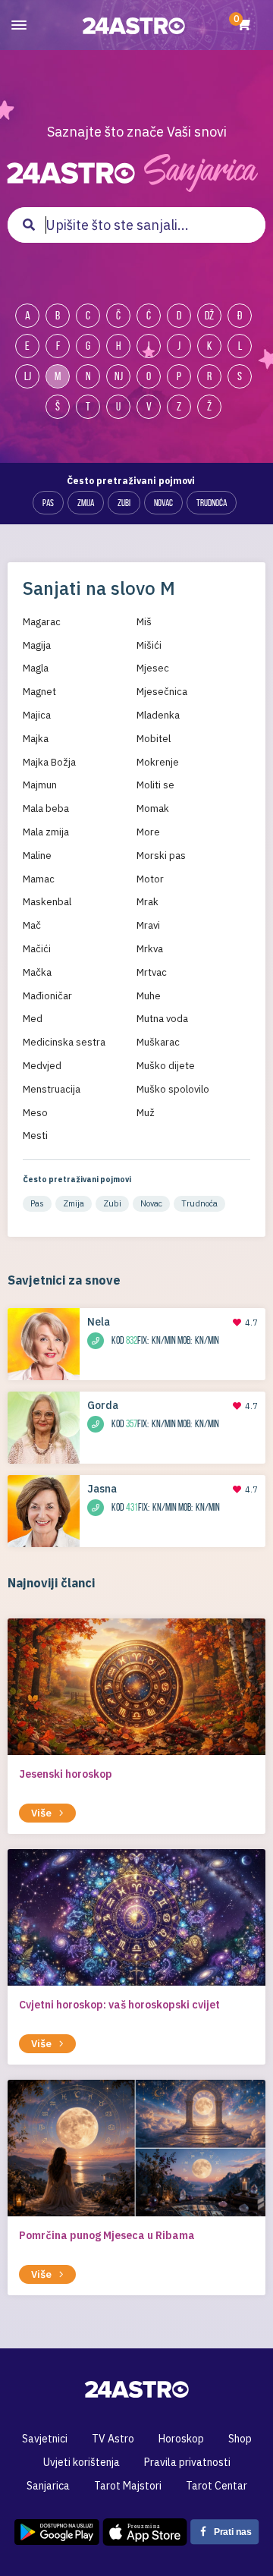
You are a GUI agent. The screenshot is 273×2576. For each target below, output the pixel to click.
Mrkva (150, 949)
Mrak (147, 902)
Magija (37, 645)
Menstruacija (52, 1089)
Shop (240, 2439)
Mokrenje (158, 762)
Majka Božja (49, 762)
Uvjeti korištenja (82, 2462)
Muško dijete (166, 1066)
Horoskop (181, 2439)
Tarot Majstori (128, 2486)
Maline (37, 856)
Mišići (149, 645)
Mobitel (154, 739)
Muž (146, 1113)
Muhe (149, 996)
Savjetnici (45, 2439)
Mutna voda (162, 1019)
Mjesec (153, 668)
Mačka (37, 972)
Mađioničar (47, 996)
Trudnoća (212, 503)
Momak (153, 808)
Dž (209, 315)
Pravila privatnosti (187, 2462)
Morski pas (161, 856)
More (148, 832)
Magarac (42, 622)
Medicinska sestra (64, 1042)
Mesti (35, 1135)
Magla (36, 668)
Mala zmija (46, 832)
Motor (150, 879)
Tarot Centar (217, 2486)
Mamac (39, 879)
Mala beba (46, 808)
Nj (119, 376)
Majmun (40, 785)
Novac (163, 503)
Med (33, 1019)
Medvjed (42, 1066)
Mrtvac (152, 972)
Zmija (86, 503)
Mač (32, 925)
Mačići (37, 949)
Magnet (39, 692)
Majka (36, 739)
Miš (144, 622)
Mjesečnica (162, 692)
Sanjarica (48, 2486)
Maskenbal (47, 902)
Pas (48, 503)
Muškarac (158, 1042)
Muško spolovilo (173, 1089)
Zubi (124, 503)
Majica (37, 715)
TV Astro (113, 2439)
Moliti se (155, 785)
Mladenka (158, 715)
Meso (35, 1113)
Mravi (148, 925)
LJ (28, 376)
